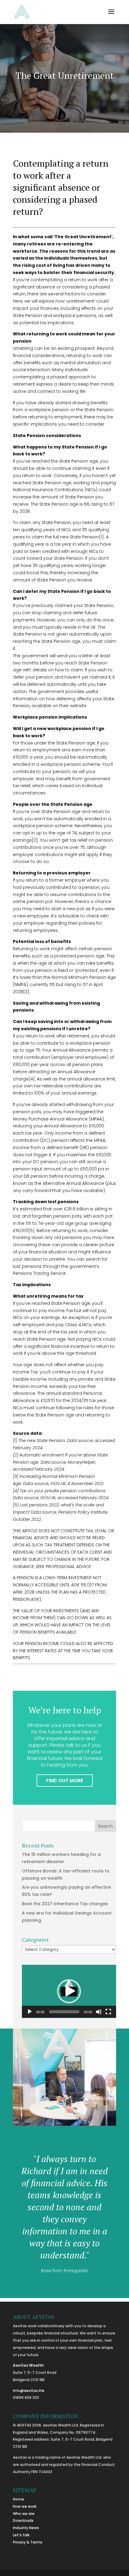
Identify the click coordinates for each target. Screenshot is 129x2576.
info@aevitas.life (29, 2391)
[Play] (30, 2012)
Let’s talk (21, 2535)
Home (18, 2499)
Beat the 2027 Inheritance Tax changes (65, 1904)
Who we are (24, 2514)
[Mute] (99, 2012)
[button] (69, 1991)
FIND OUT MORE (65, 1781)
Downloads (23, 2521)
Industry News (26, 2528)
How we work (25, 2506)
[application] (69, 1991)
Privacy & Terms (28, 2542)
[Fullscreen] (108, 2012)
